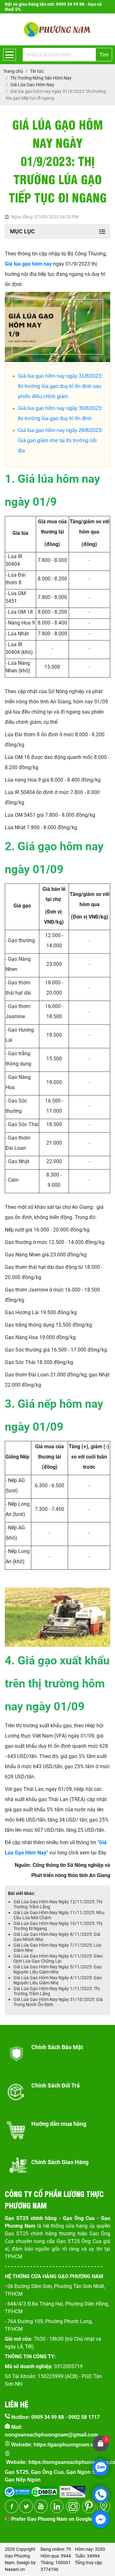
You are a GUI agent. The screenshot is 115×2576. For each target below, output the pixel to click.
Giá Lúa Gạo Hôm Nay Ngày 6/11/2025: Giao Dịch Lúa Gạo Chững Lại (58, 1959)
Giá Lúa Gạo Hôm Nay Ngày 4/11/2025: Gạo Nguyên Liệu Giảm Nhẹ (58, 1980)
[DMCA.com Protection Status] (44, 2490)
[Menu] (10, 55)
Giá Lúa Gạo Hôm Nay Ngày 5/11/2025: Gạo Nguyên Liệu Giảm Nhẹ (58, 1969)
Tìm (104, 55)
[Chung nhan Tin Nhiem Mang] (73, 2490)
